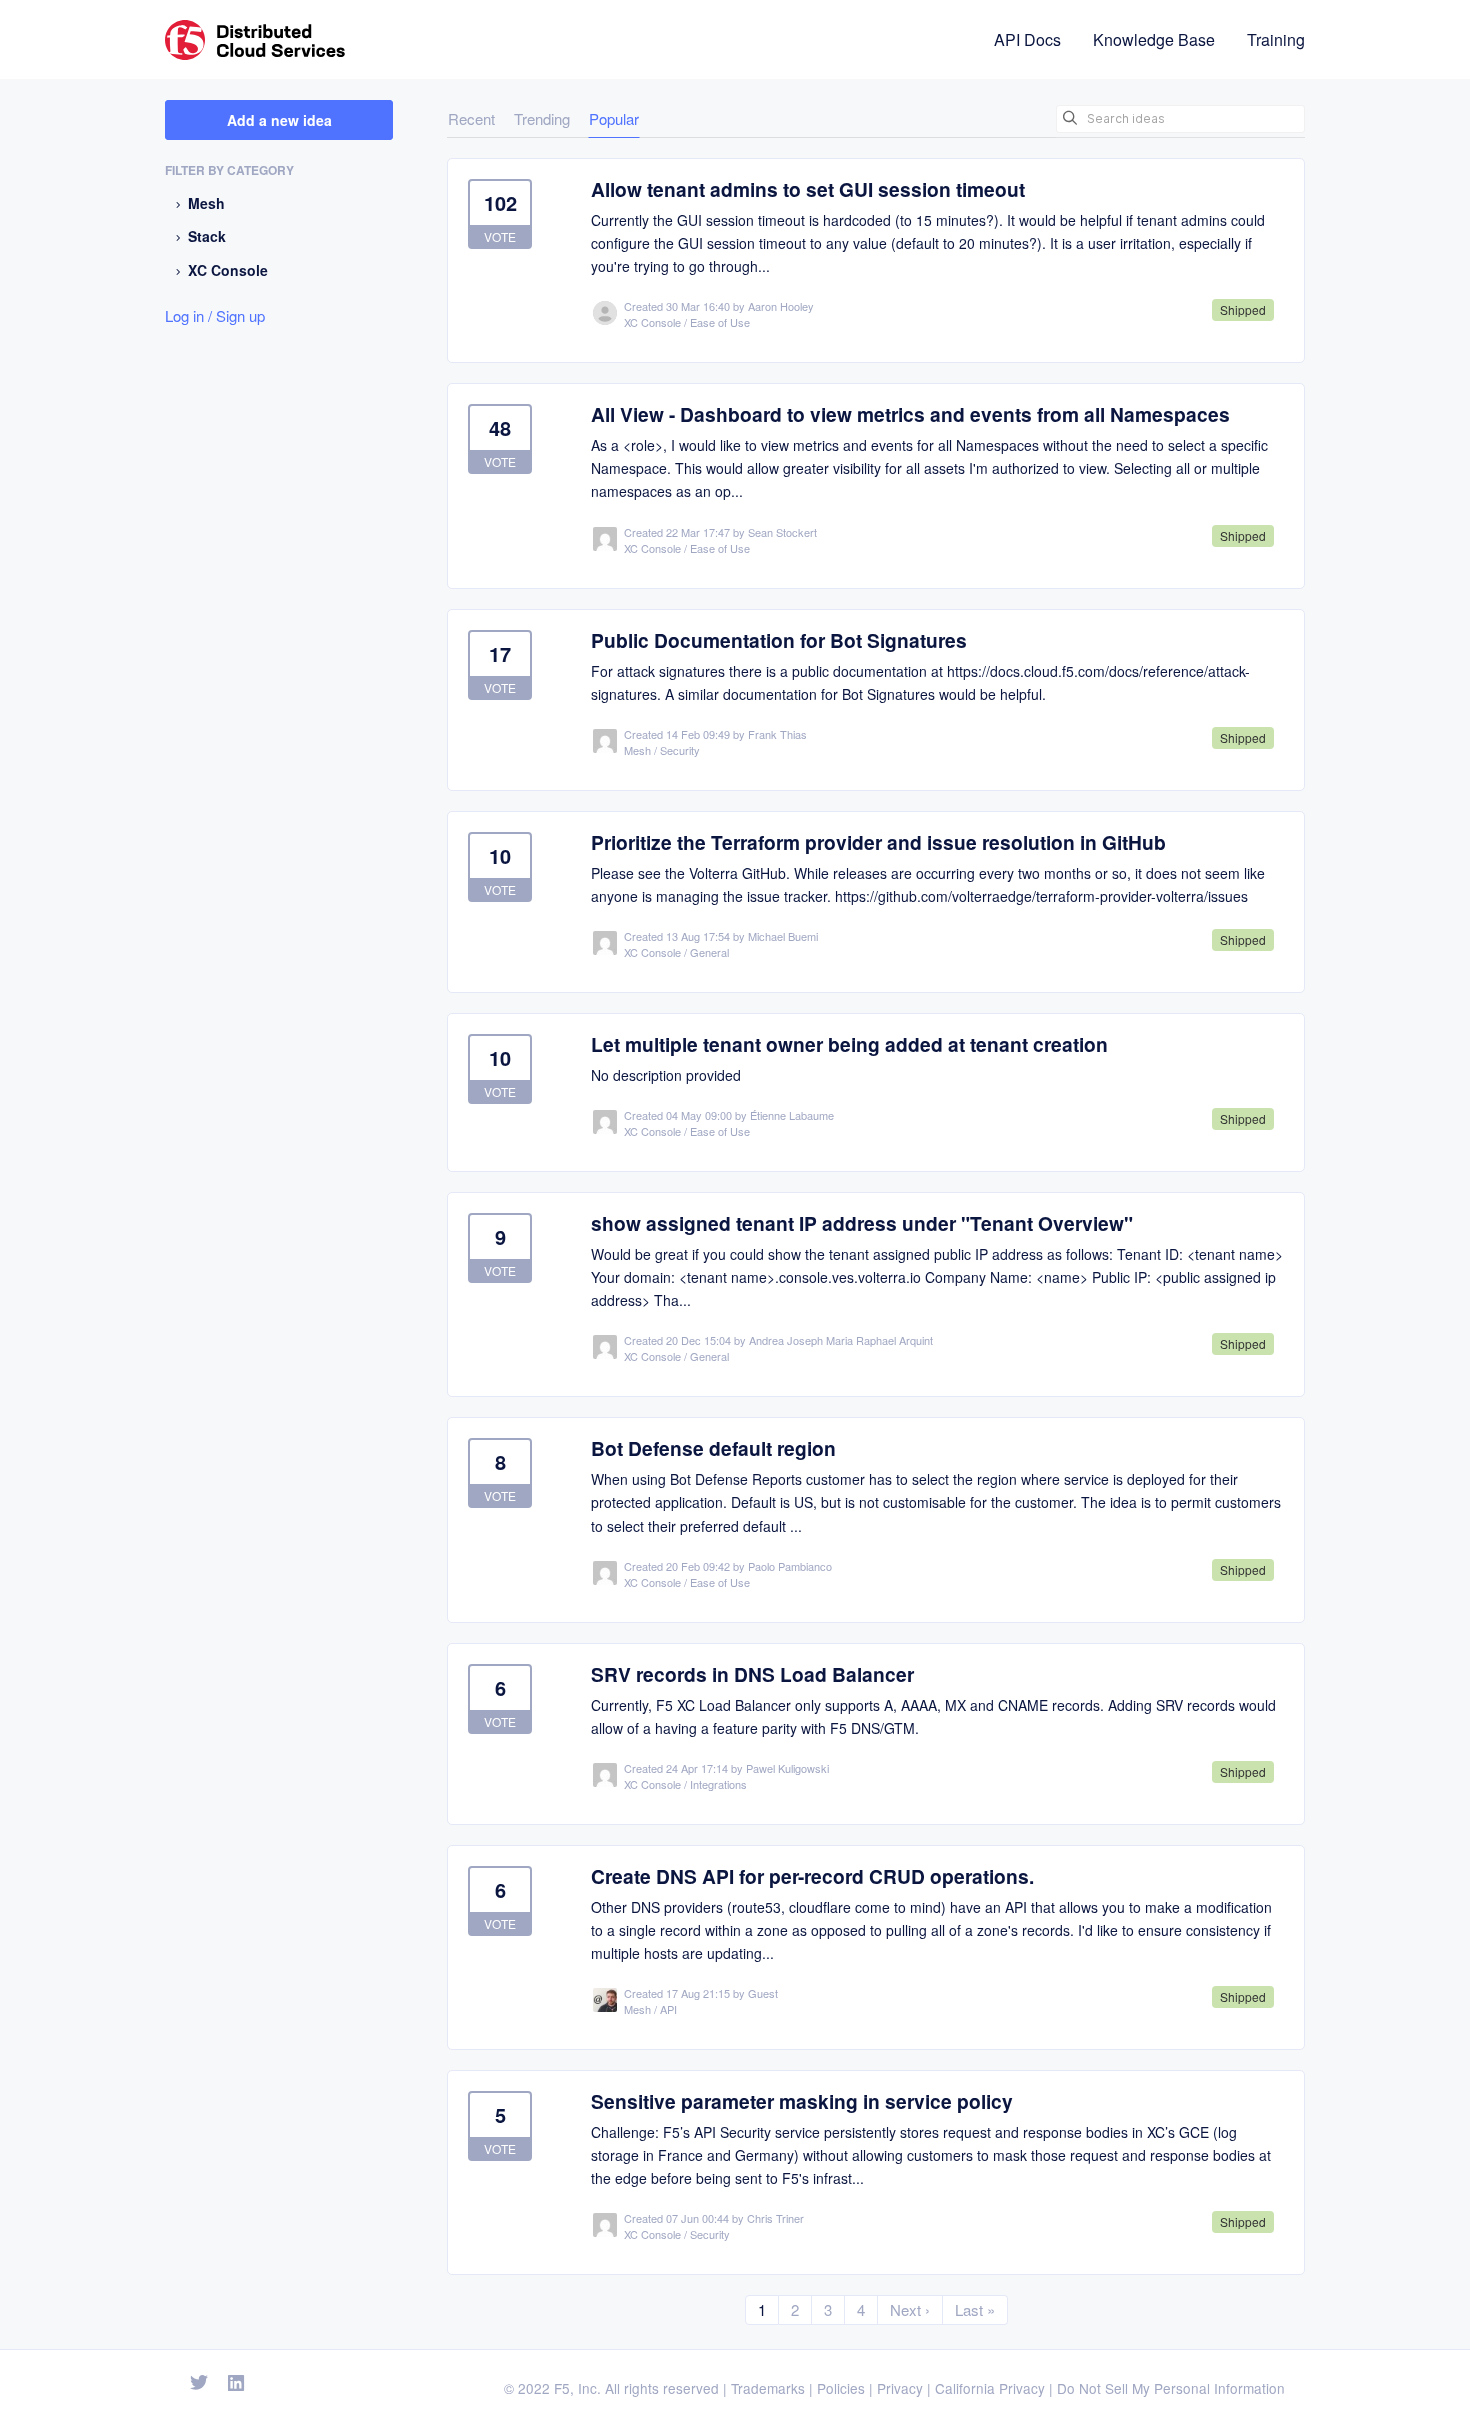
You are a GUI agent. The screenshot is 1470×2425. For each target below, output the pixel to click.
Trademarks (768, 2388)
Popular (614, 118)
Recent (471, 118)
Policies (841, 2388)
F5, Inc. (577, 2388)
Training (1276, 39)
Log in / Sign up (215, 315)
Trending (542, 118)
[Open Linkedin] (236, 2383)
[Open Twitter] (199, 2383)
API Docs (1027, 39)
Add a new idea (279, 120)
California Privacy (990, 2388)
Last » (975, 2309)
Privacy (900, 2388)
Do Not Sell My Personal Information (1171, 2388)
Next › (910, 2309)
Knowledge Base (1154, 39)
